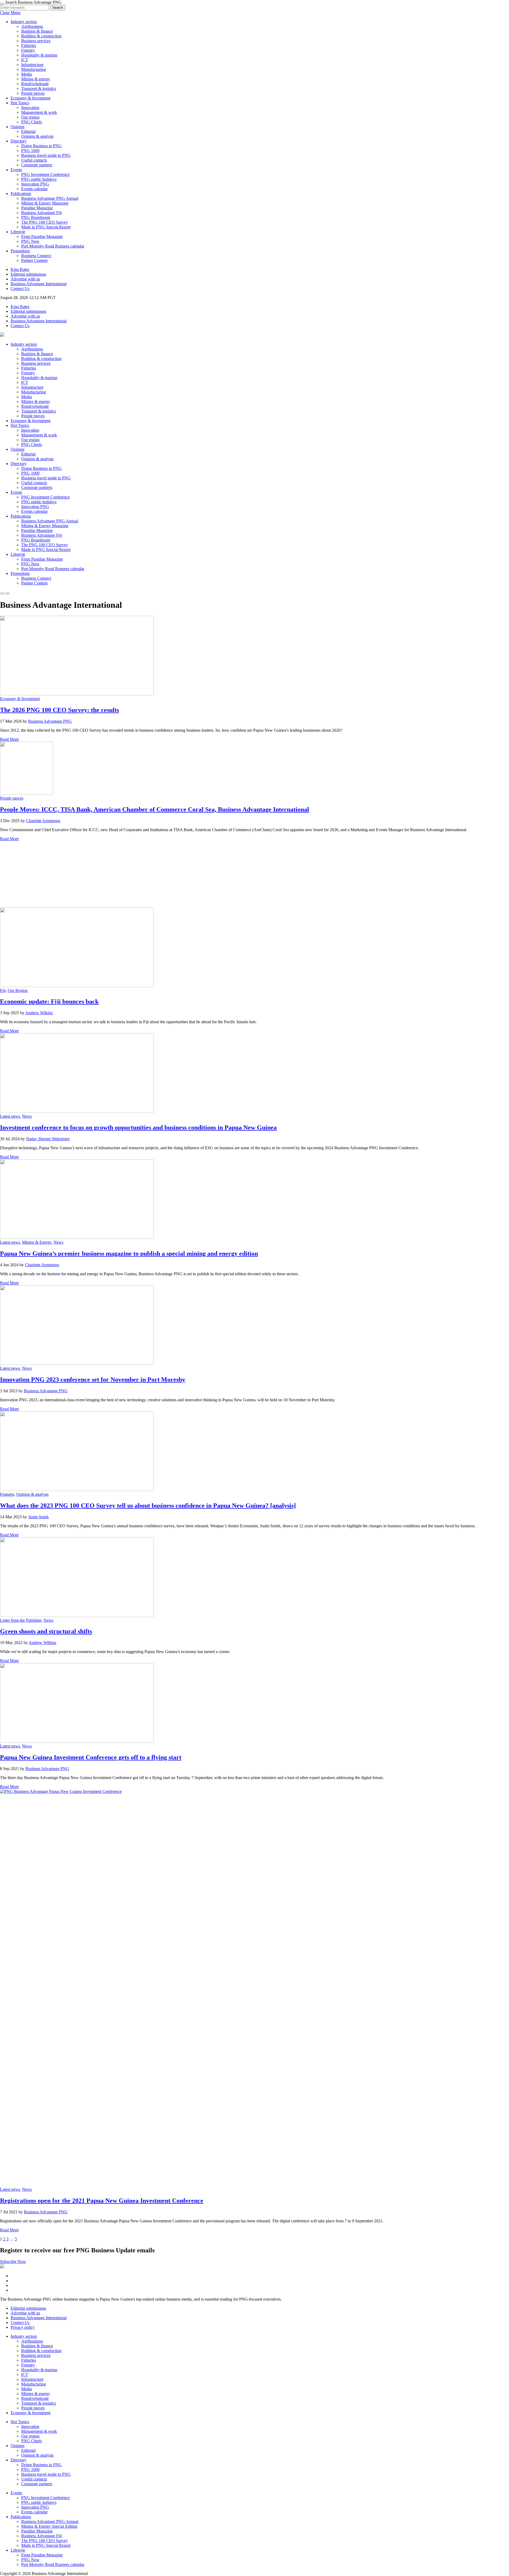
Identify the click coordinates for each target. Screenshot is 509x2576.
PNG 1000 (30, 151)
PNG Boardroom (36, 217)
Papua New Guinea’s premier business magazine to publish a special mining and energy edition (129, 1254)
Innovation (30, 108)
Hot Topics (20, 103)
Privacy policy (23, 2327)
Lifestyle (18, 232)
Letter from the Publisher (21, 1620)
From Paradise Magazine (42, 237)
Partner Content (34, 260)
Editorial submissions (28, 274)
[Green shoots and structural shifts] (77, 1616)
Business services (36, 41)
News (27, 1116)
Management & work (39, 112)
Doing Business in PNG (41, 146)
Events (16, 170)
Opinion (17, 127)
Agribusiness (32, 26)
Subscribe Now (13, 2261)
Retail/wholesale (35, 84)
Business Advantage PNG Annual (50, 198)
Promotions (20, 251)
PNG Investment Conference (45, 174)
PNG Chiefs (32, 122)
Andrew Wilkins (39, 1013)
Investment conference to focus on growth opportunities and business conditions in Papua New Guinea (138, 1127)
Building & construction (41, 36)
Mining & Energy (37, 1242)
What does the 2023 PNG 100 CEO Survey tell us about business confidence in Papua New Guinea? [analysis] (148, 1506)
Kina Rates (20, 269)
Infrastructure (32, 65)
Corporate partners (37, 165)
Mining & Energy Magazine (45, 203)
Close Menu (10, 13)
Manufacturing (34, 69)
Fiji (3, 990)
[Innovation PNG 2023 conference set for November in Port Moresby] (77, 1363)
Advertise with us (25, 279)
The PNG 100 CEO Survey (45, 222)
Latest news (10, 1116)
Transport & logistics (39, 88)
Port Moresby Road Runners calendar (53, 246)
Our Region (18, 990)
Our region (30, 117)
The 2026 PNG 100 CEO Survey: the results (60, 710)
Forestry (28, 50)
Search (58, 8)
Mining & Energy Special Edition (49, 2526)
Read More (9, 739)
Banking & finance (37, 31)
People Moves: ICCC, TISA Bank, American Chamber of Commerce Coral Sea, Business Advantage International (155, 809)
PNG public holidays (39, 179)
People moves (33, 93)
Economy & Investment (30, 98)
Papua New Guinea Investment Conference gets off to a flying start (91, 1757)
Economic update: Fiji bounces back (49, 1001)
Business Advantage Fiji (41, 213)
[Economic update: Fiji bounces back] (77, 986)
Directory (19, 141)
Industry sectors (24, 22)
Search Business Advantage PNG (33, 2)
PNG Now (30, 241)
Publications (21, 194)
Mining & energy (36, 79)
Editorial (28, 131)
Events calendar (34, 189)
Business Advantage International (39, 284)
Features (7, 1494)
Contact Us (20, 289)
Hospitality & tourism (39, 55)
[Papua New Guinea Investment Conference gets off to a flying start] (77, 1741)
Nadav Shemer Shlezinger (48, 1139)
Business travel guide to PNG (46, 155)
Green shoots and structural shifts (46, 1631)
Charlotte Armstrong (43, 821)
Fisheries (29, 45)
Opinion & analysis (37, 136)
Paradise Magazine (37, 208)
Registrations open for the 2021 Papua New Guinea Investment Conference (102, 2201)
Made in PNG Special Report (46, 227)
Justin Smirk (38, 1517)
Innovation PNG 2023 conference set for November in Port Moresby (93, 1380)
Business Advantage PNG (50, 721)
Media (27, 74)
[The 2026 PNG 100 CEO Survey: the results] (77, 694)
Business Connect (36, 256)
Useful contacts (34, 160)
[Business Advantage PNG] (2, 335)
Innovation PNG (35, 184)
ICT (25, 60)
